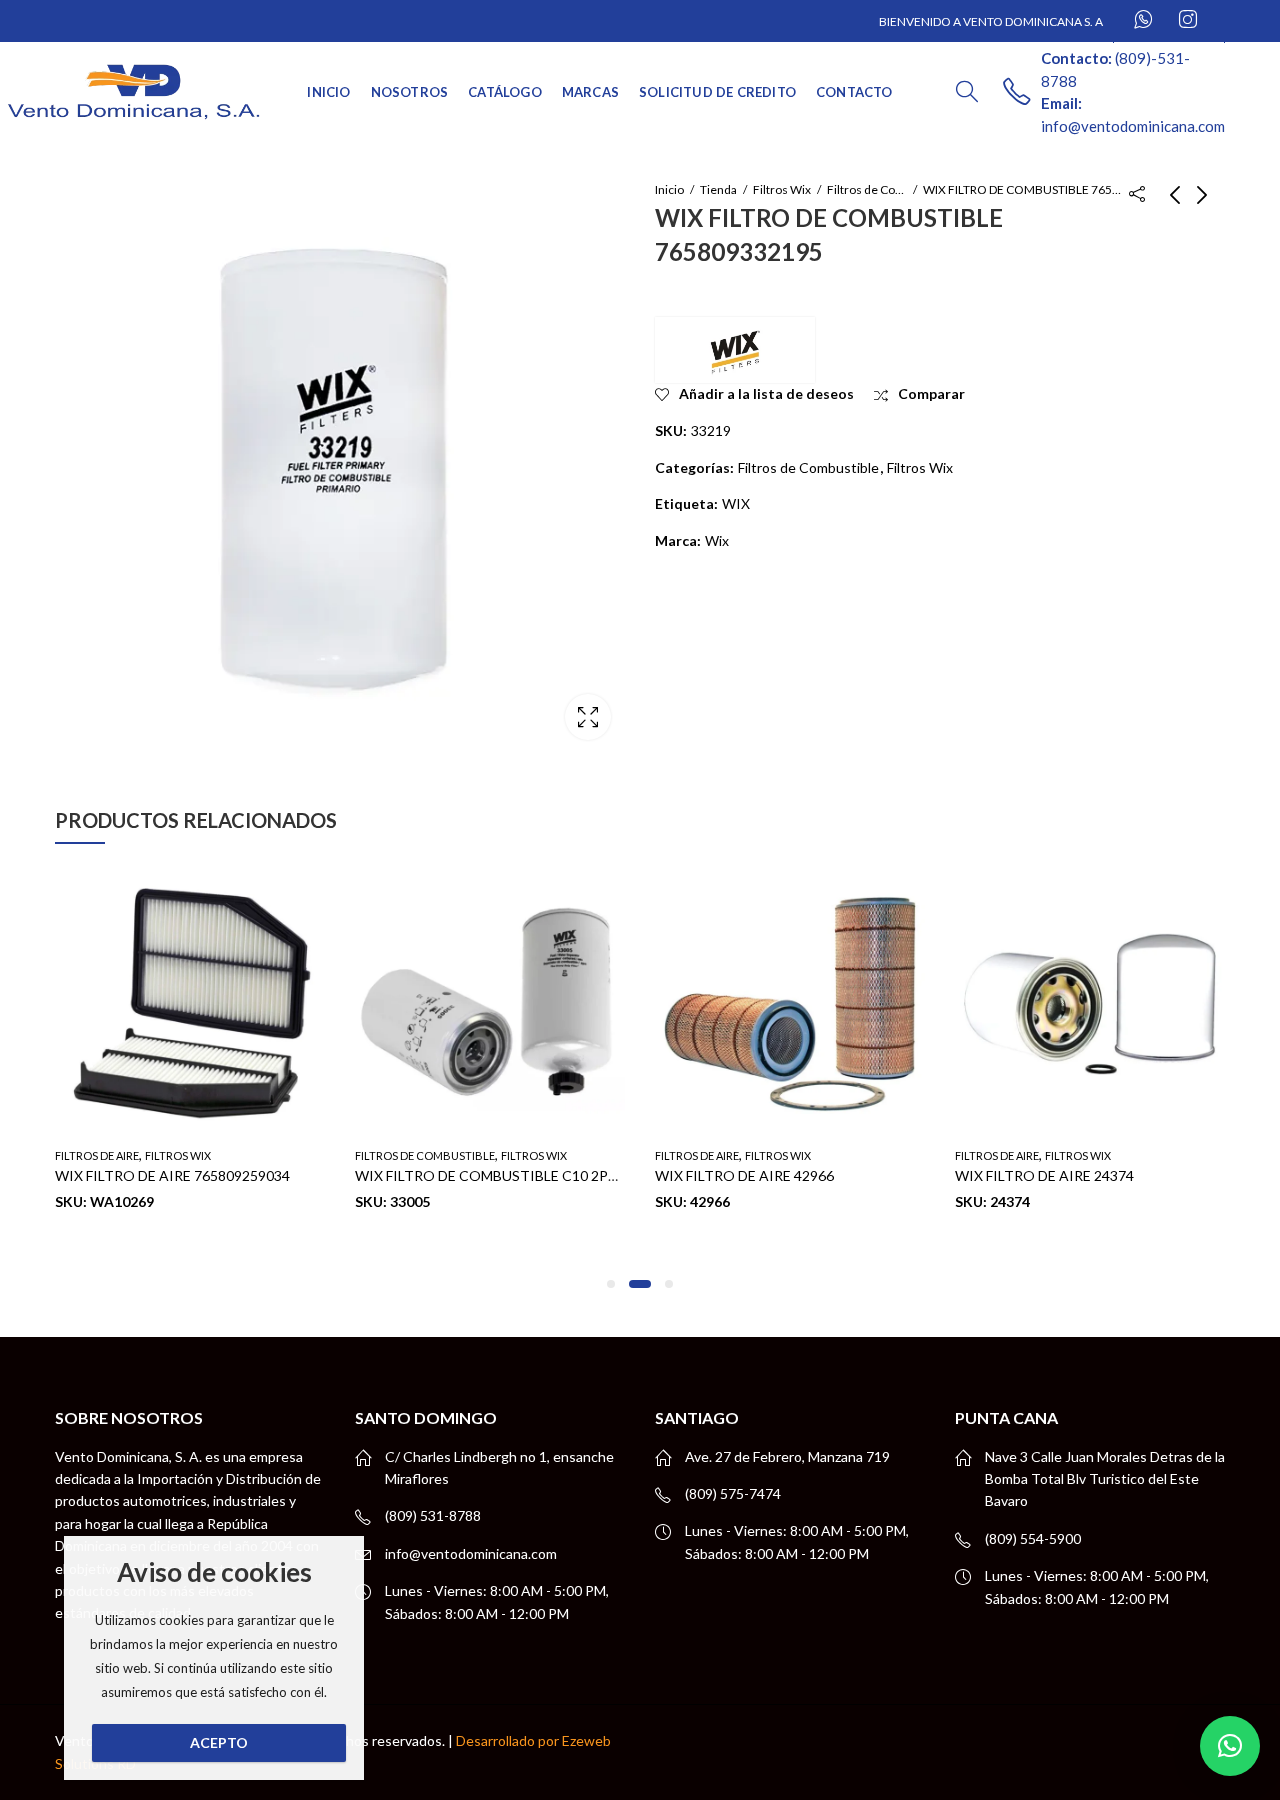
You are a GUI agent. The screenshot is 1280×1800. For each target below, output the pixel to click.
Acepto (219, 1742)
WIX (736, 503)
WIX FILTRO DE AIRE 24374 (1044, 1175)
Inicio (669, 189)
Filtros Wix (782, 189)
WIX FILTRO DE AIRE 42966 (744, 1175)
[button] (611, 1284)
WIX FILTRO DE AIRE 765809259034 (172, 1175)
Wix (717, 540)
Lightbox (588, 717)
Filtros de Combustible (867, 189)
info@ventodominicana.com (471, 1553)
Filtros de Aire (97, 1155)
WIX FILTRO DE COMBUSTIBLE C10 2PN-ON (500, 1175)
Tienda (718, 189)
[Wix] (735, 350)
